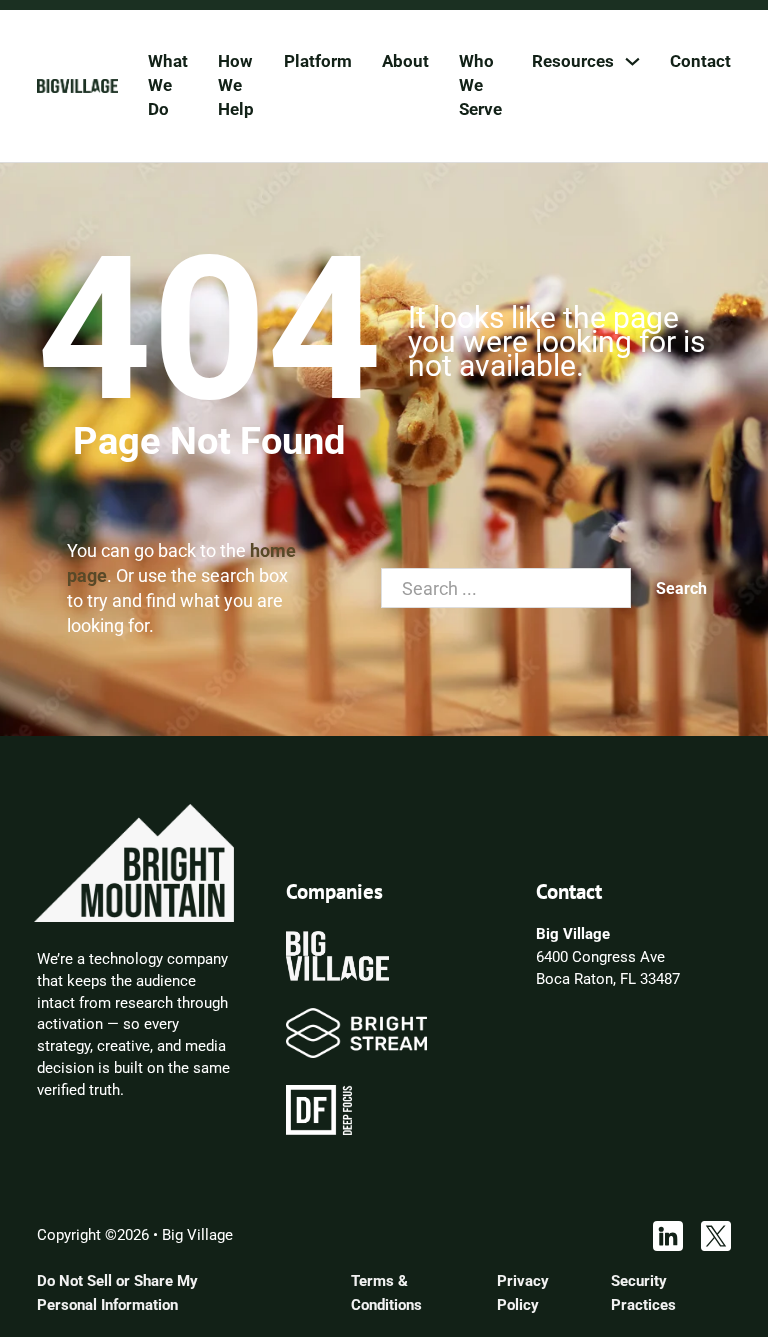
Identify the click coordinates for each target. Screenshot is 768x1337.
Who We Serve (480, 85)
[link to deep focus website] (319, 1109)
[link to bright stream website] (356, 1032)
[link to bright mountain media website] (134, 862)
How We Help (236, 85)
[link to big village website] (337, 955)
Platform (318, 61)
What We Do (168, 85)
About (405, 61)
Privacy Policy (523, 1293)
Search (681, 588)
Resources (573, 61)
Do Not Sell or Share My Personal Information (117, 1293)
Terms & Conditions (386, 1293)
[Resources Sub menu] (632, 61)
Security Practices (643, 1293)
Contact (700, 61)
